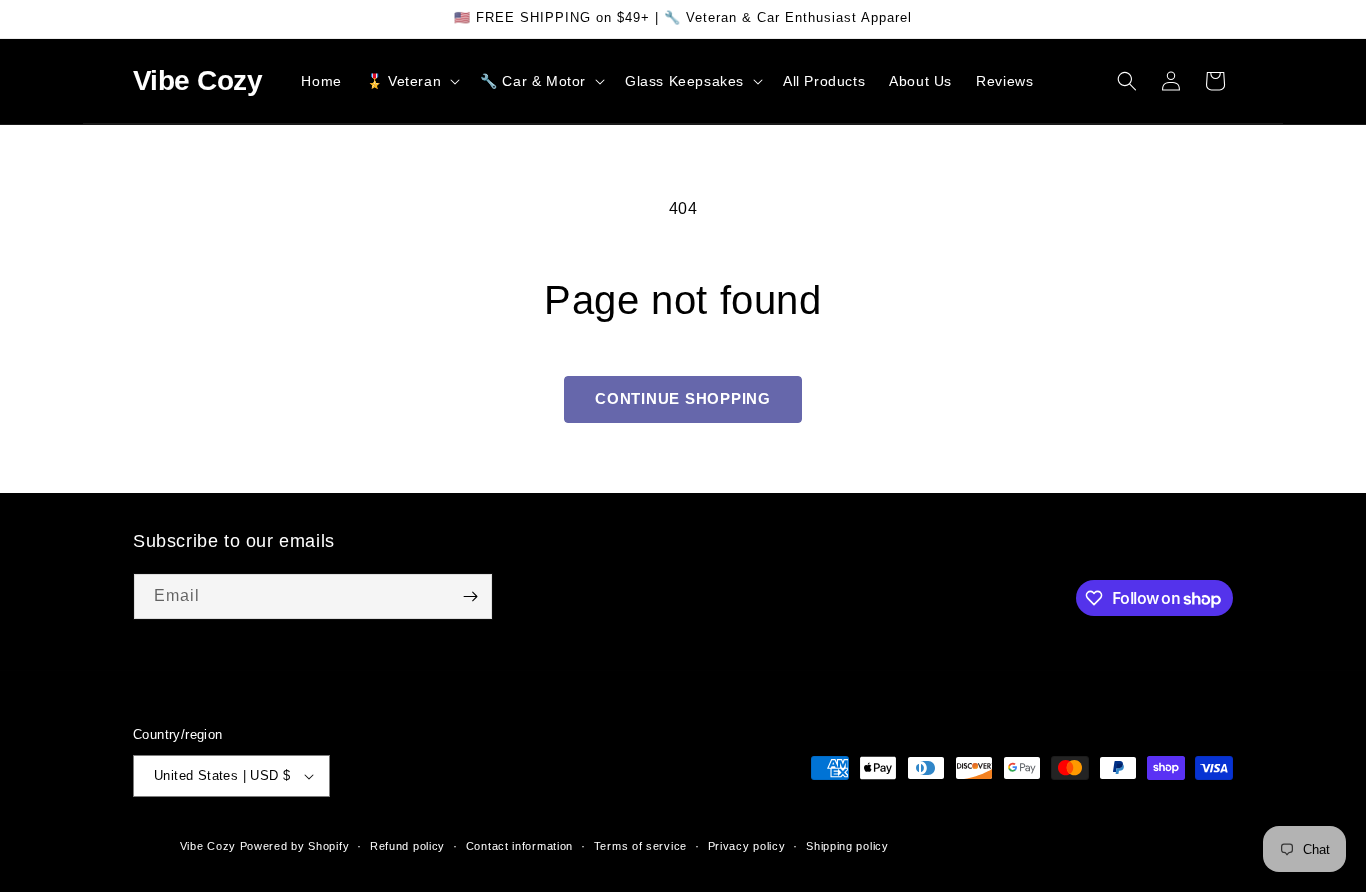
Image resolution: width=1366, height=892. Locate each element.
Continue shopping (683, 398)
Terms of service (640, 846)
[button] (411, 81)
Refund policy (407, 846)
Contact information (519, 846)
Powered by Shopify (295, 846)
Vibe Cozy (208, 846)
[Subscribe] (470, 596)
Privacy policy (747, 846)
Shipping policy (847, 846)
